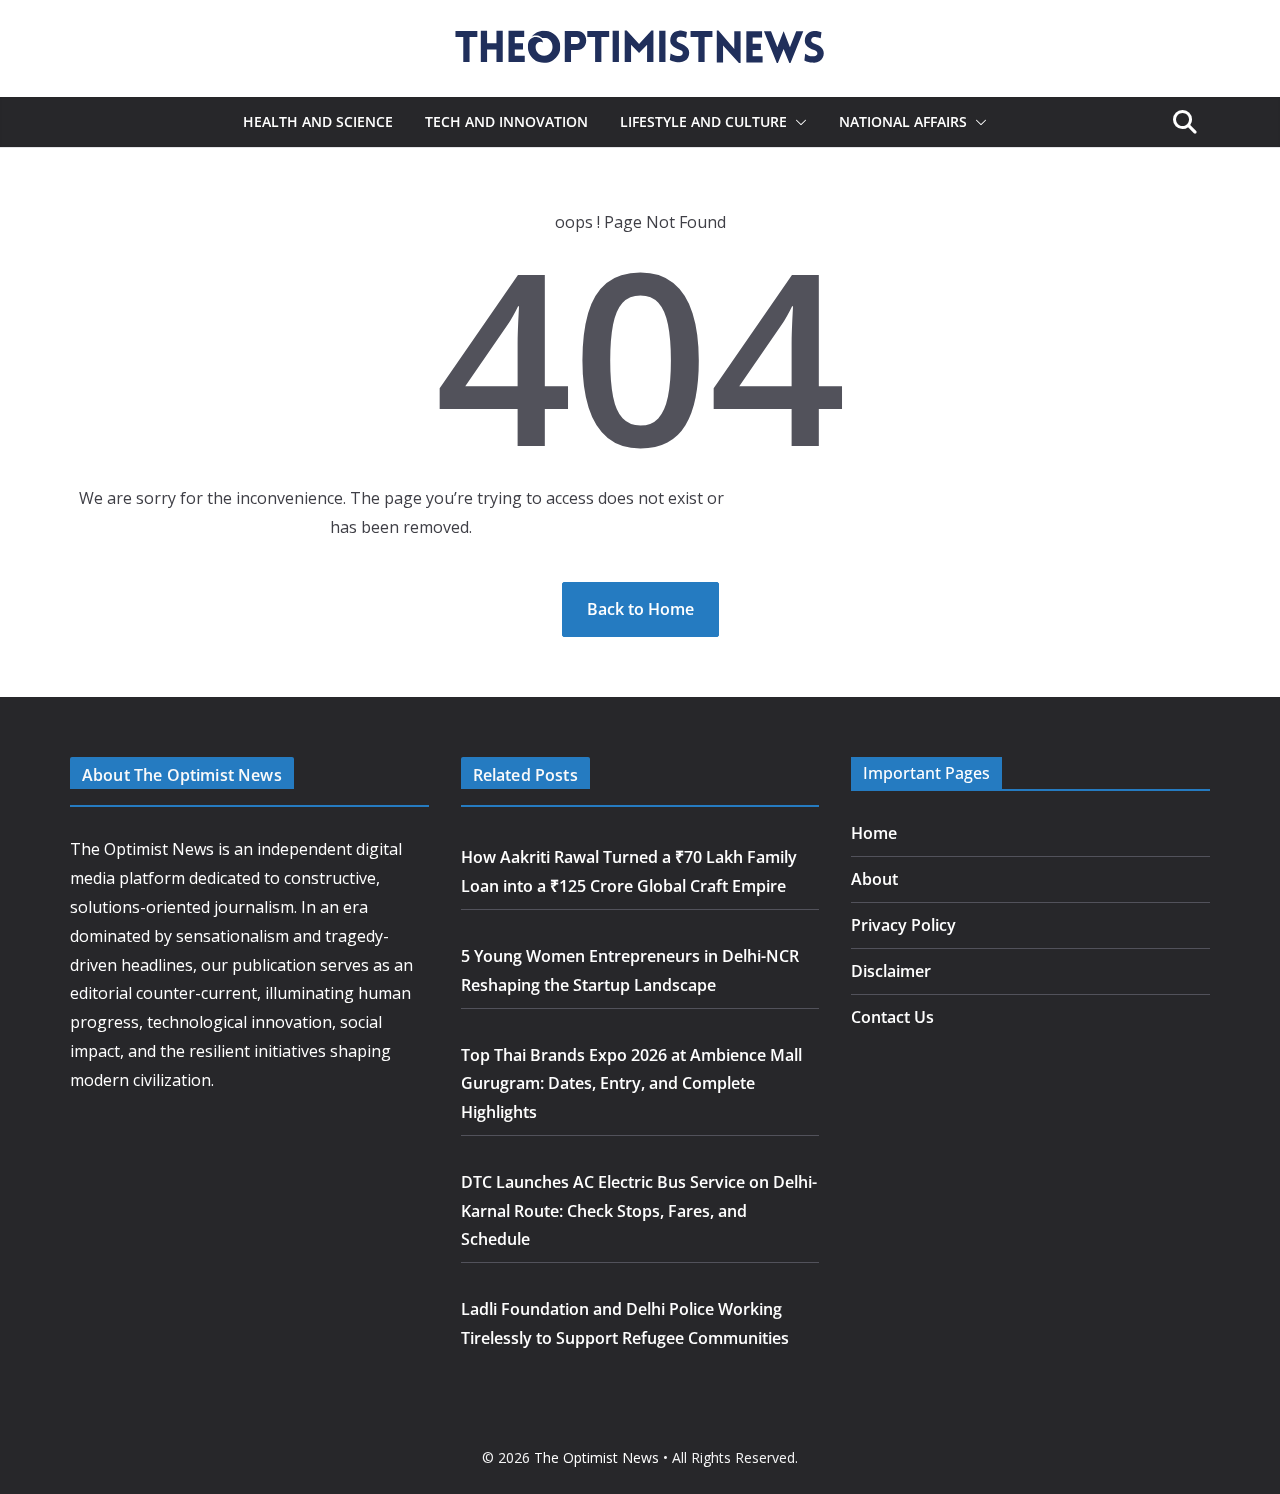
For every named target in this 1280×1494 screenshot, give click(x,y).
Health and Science (318, 121)
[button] (797, 122)
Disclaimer (891, 971)
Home (874, 833)
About (874, 879)
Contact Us (892, 1017)
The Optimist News (596, 1457)
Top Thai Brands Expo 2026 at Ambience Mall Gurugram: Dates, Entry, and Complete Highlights (631, 1084)
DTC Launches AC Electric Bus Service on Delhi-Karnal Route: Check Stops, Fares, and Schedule (639, 1211)
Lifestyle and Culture (703, 121)
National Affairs (903, 121)
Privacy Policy (903, 925)
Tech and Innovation (506, 121)
